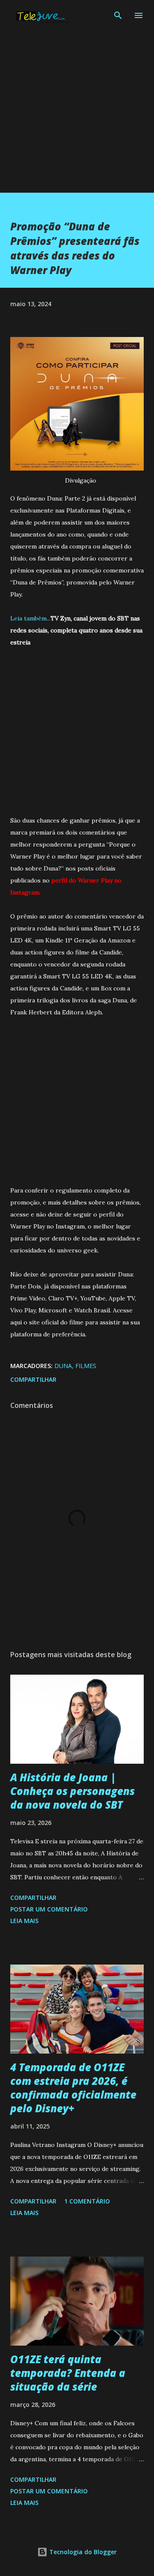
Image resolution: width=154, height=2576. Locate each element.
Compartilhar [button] (33, 1379)
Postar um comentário (49, 1909)
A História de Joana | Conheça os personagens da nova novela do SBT (73, 1791)
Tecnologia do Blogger (82, 2552)
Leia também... (30, 618)
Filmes (86, 1366)
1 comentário (87, 2201)
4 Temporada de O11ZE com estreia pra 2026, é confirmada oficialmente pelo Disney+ (73, 2088)
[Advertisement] (77, 116)
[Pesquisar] (118, 15)
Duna (63, 1366)
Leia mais (24, 1921)
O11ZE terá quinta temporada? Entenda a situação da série (68, 2373)
